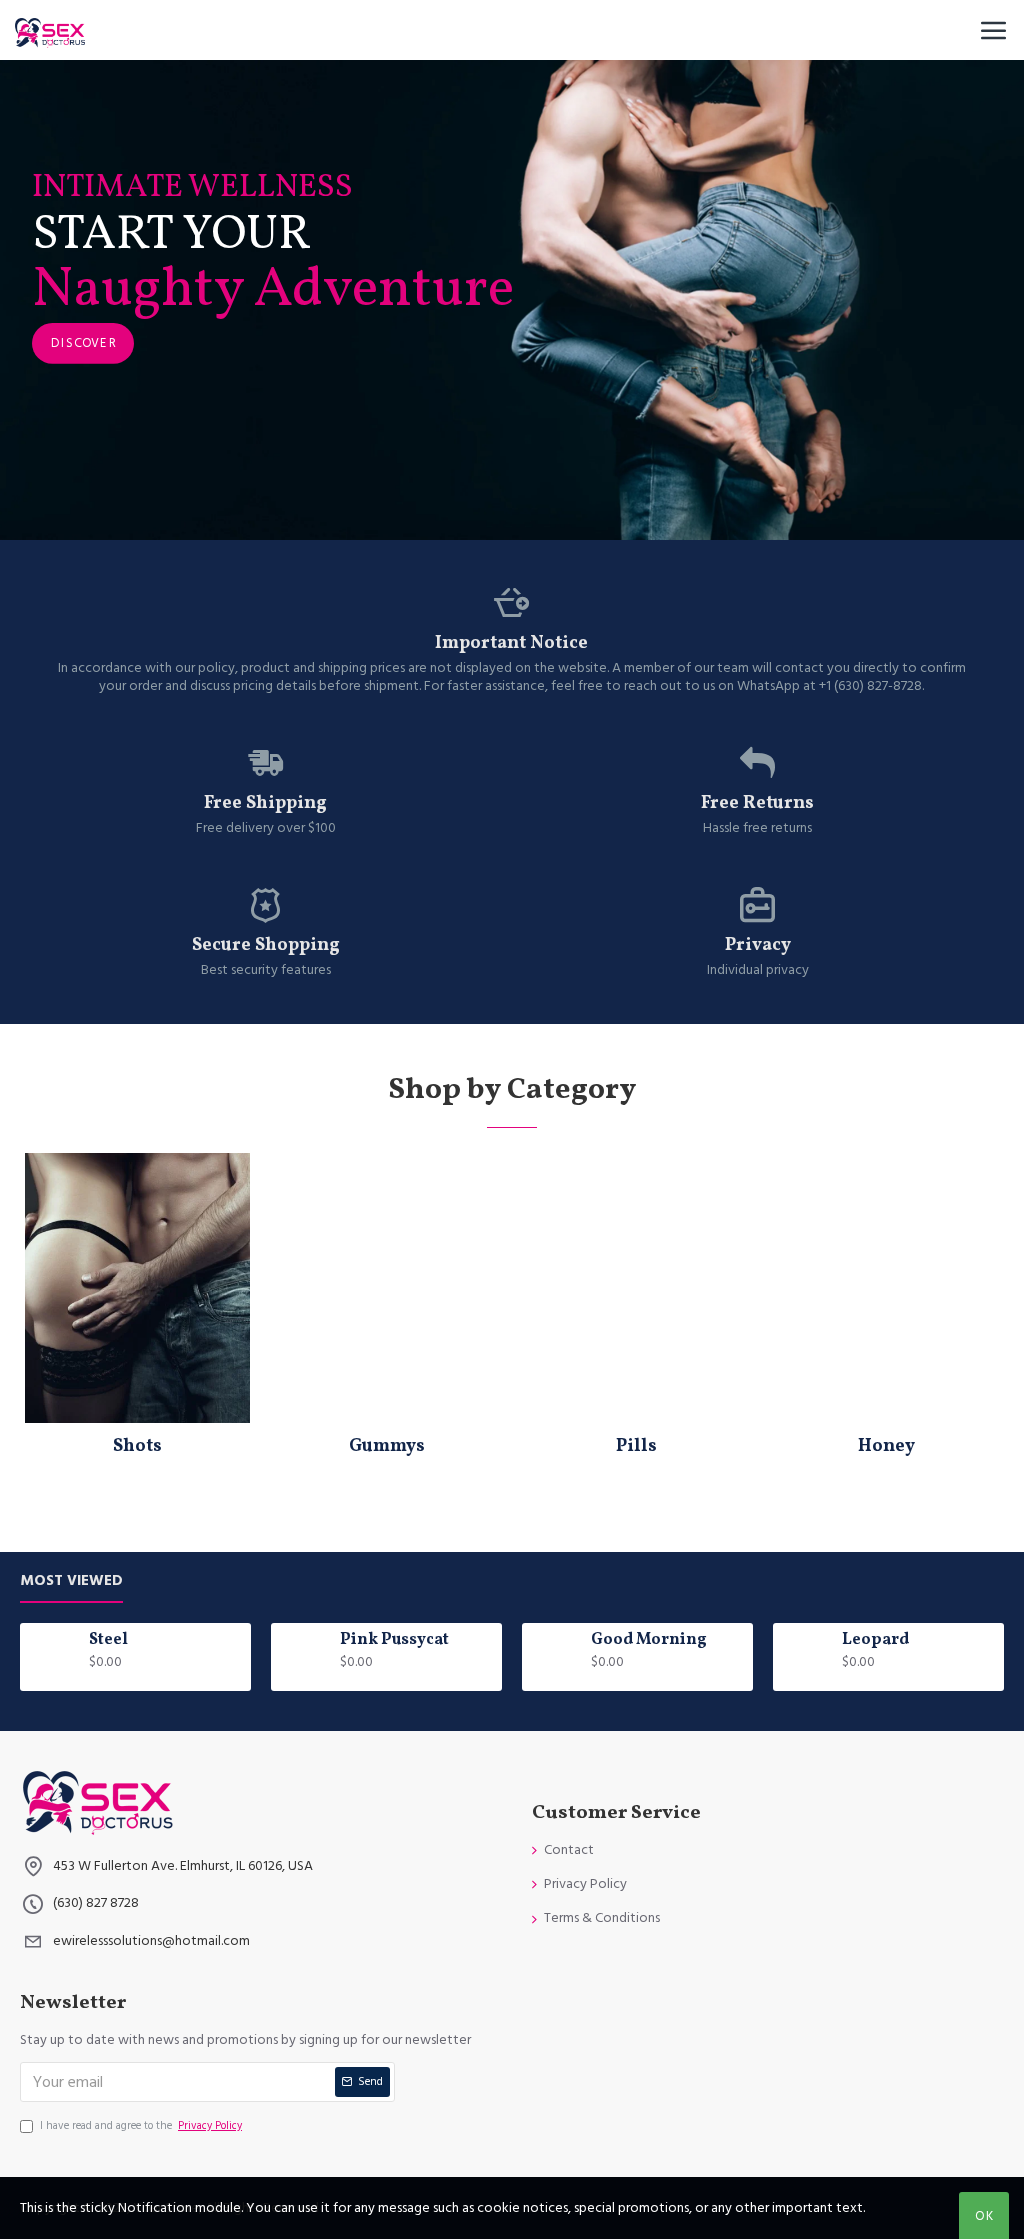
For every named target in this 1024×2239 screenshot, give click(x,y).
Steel (108, 1640)
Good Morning (649, 1640)
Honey (886, 1446)
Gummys (387, 1446)
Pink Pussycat (394, 1640)
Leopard (875, 1640)
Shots (137, 1446)
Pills (636, 1446)
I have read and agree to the (141, 2125)
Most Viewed (71, 1581)
